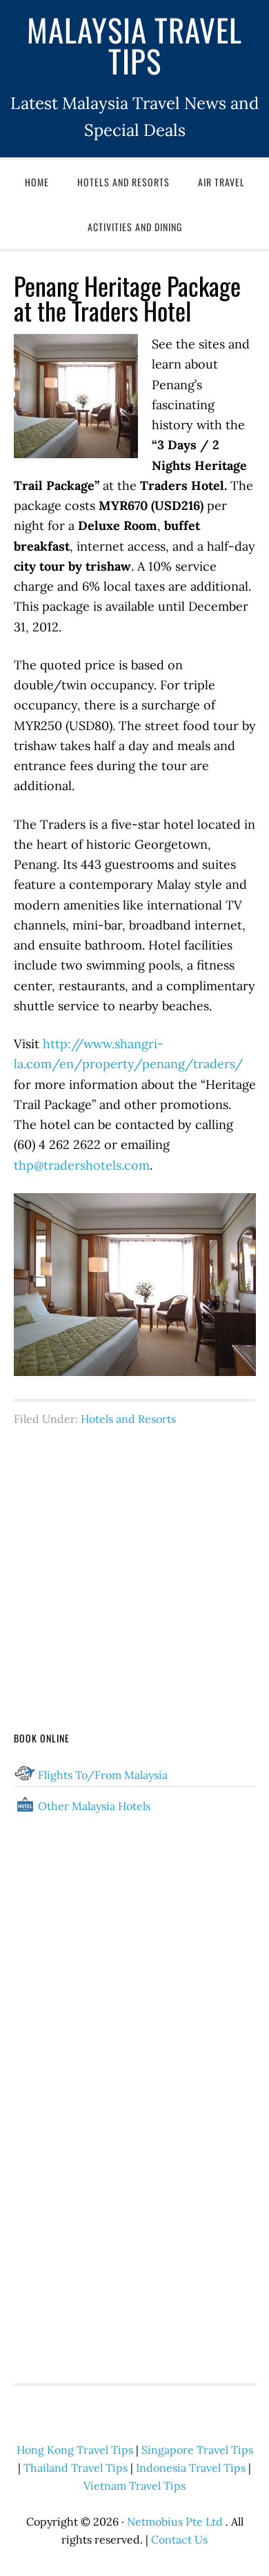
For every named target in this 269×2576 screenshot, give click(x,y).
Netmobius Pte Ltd (175, 2521)
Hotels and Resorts (128, 1419)
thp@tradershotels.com (82, 1165)
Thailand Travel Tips (76, 2468)
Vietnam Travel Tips (134, 2486)
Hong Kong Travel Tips (75, 2450)
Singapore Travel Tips (197, 2450)
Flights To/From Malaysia (103, 1775)
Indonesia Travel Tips (191, 2468)
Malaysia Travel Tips (134, 45)
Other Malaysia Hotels (94, 1806)
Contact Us (179, 2539)
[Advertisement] (135, 1553)
